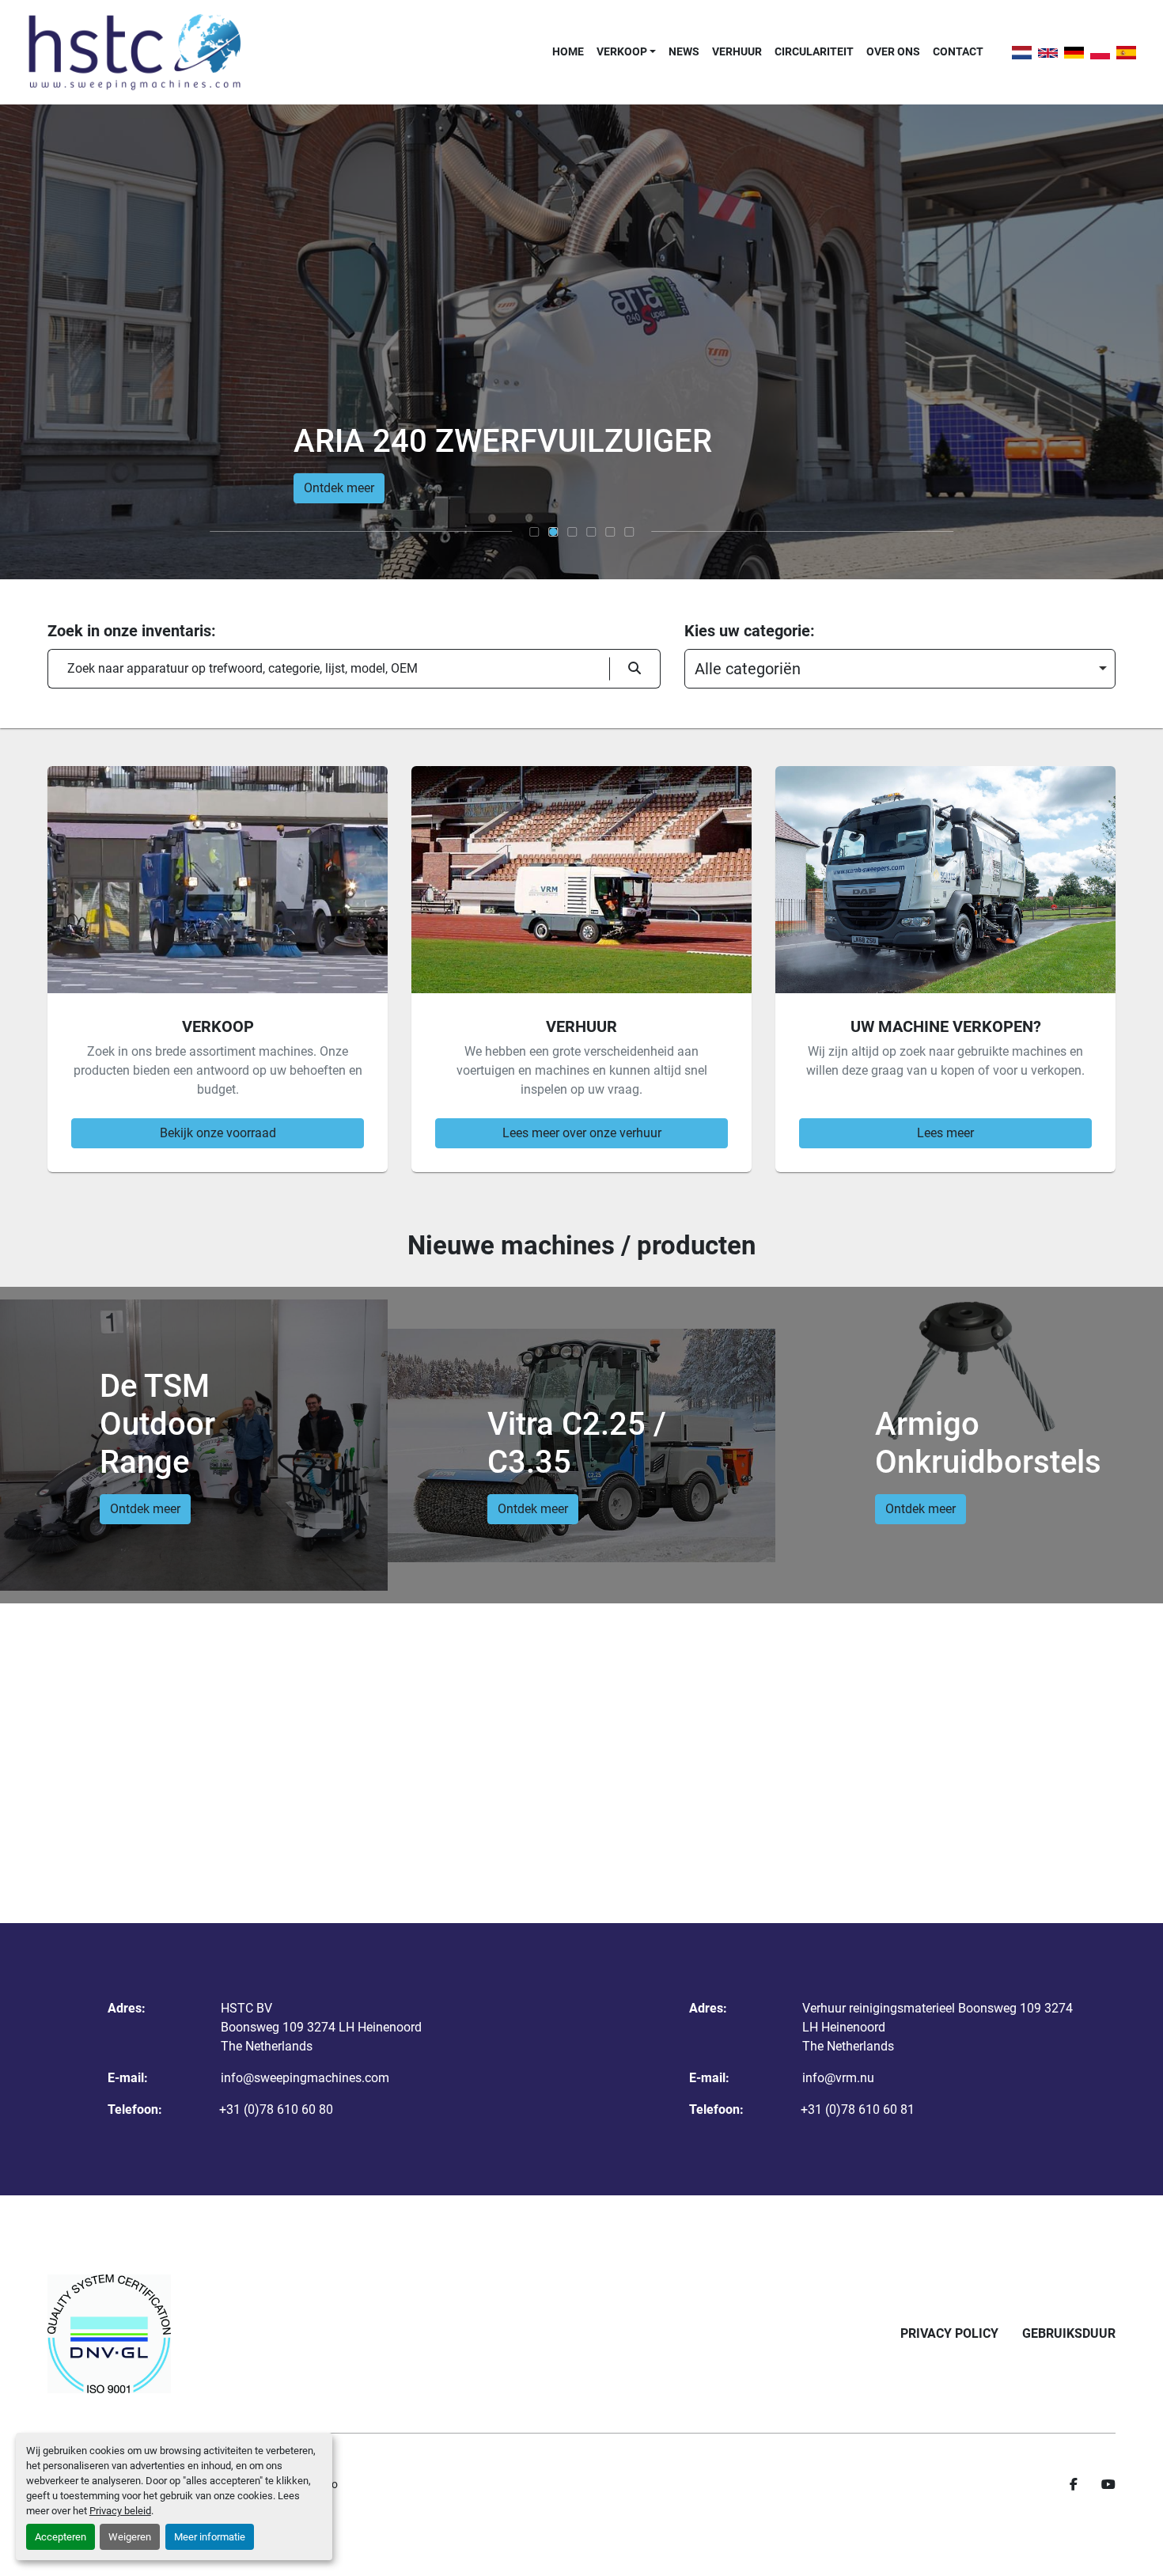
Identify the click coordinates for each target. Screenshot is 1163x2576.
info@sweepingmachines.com (305, 2078)
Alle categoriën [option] (748, 669)
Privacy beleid (120, 2511)
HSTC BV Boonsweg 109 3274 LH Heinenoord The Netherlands (321, 2027)
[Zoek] (635, 669)
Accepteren (61, 2537)
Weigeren (130, 2537)
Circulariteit (814, 51)
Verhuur (737, 51)
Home (568, 51)
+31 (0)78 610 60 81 (858, 2109)
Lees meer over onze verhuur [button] (582, 1133)
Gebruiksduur (1069, 2333)
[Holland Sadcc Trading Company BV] (109, 2334)
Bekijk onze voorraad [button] (218, 1133)
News (684, 51)
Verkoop (622, 51)
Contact (958, 51)
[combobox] (900, 669)
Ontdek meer (339, 488)
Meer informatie (210, 2537)
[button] (626, 51)
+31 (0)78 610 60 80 (276, 2109)
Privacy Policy (949, 2333)
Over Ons (893, 51)
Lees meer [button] (945, 1133)
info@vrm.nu (838, 2078)
